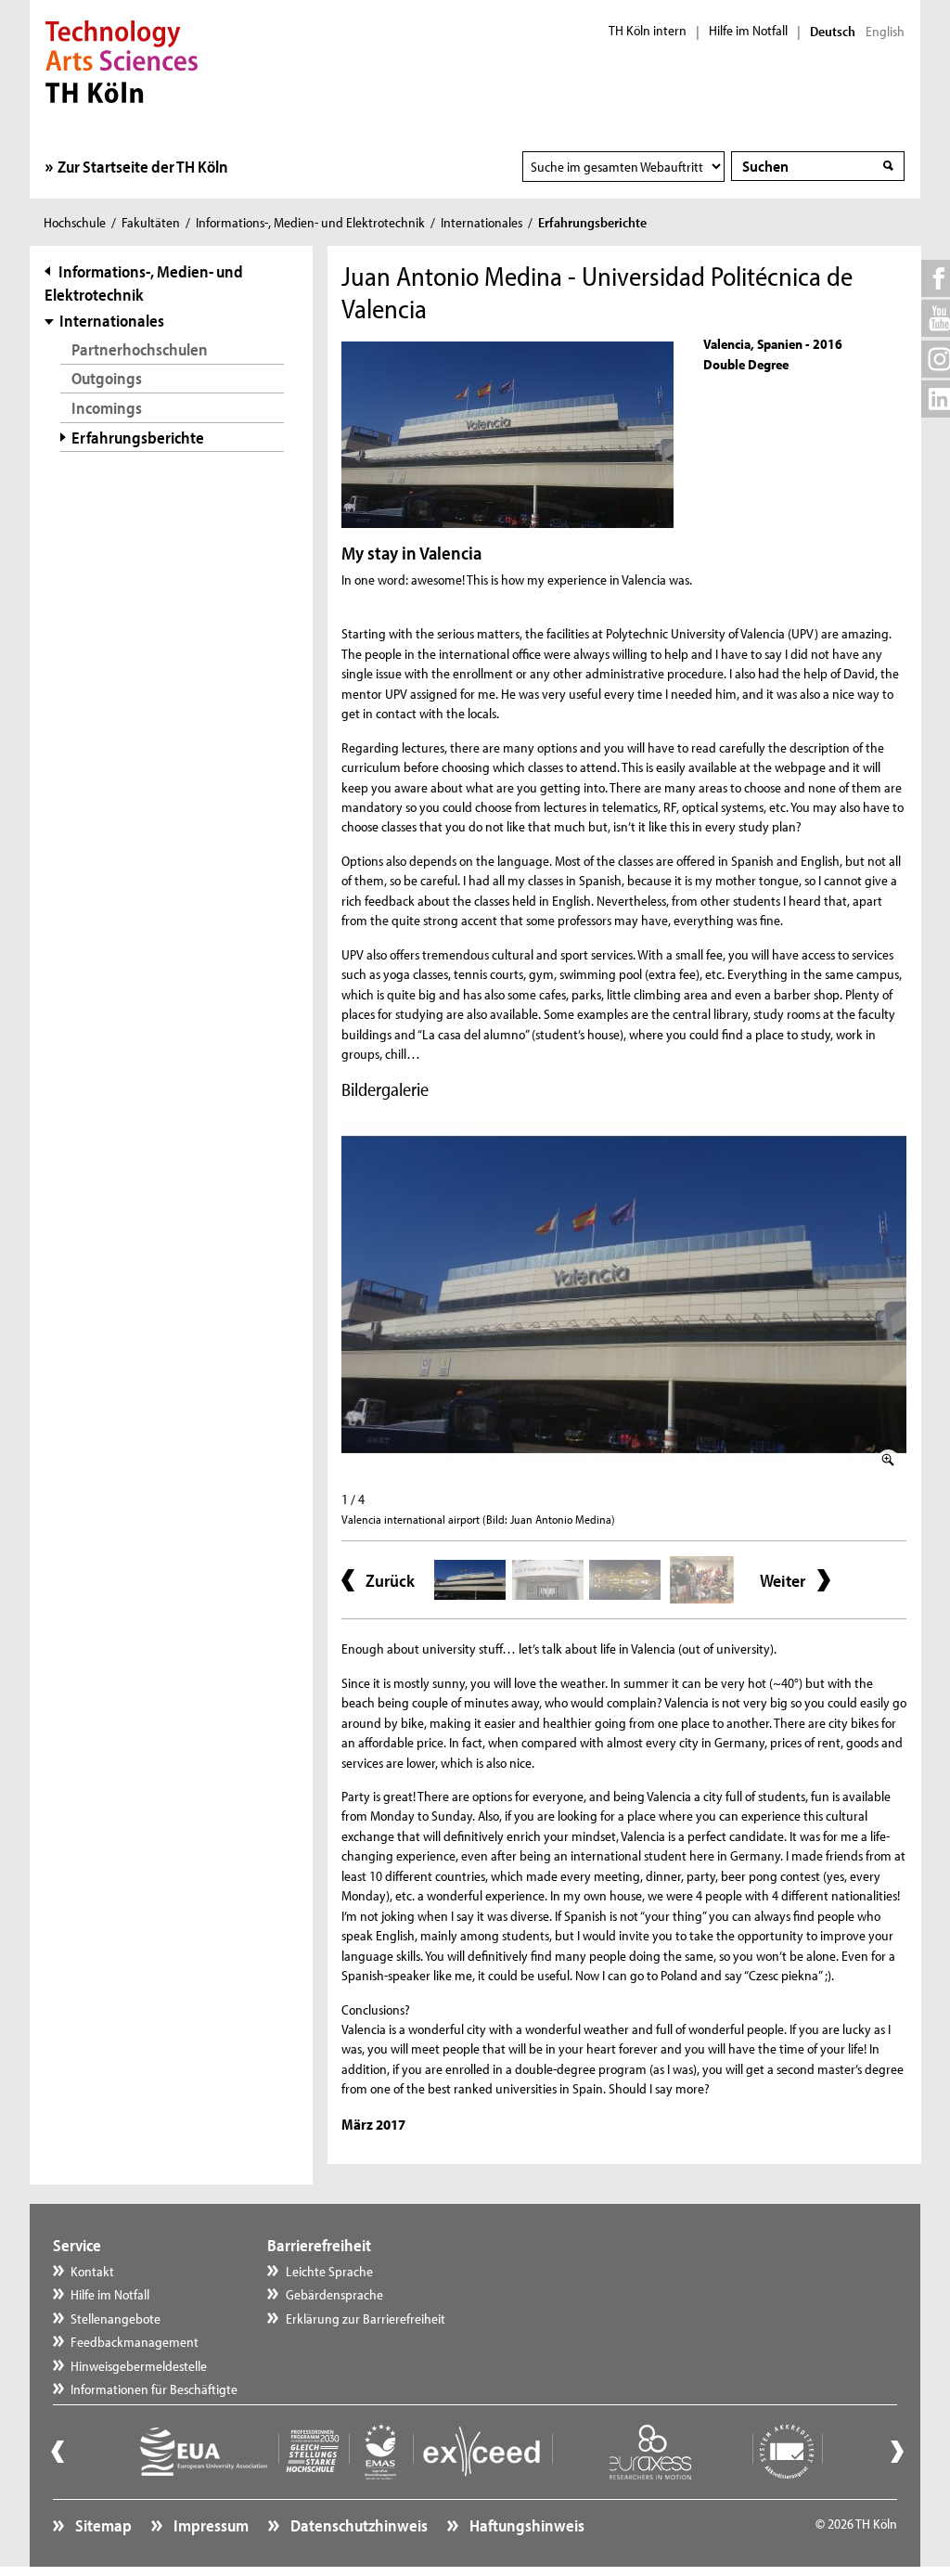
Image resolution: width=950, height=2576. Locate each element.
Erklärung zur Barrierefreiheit (366, 2318)
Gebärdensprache (334, 2294)
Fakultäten (151, 222)
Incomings (107, 408)
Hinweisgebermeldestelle (139, 2366)
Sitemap (102, 2525)
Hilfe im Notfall (748, 31)
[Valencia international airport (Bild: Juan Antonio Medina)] (624, 1294)
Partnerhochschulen (140, 349)
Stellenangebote (116, 2318)
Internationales (481, 222)
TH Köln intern (648, 31)
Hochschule (75, 222)
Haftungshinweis (526, 2525)
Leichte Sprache (329, 2271)
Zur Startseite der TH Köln (143, 167)
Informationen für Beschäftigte (154, 2389)
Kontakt (92, 2271)
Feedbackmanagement (135, 2342)
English (885, 32)
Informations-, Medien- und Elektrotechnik (310, 222)
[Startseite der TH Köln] (122, 59)
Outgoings (107, 378)
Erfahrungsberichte (138, 438)
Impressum (210, 2525)
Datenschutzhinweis (358, 2525)
